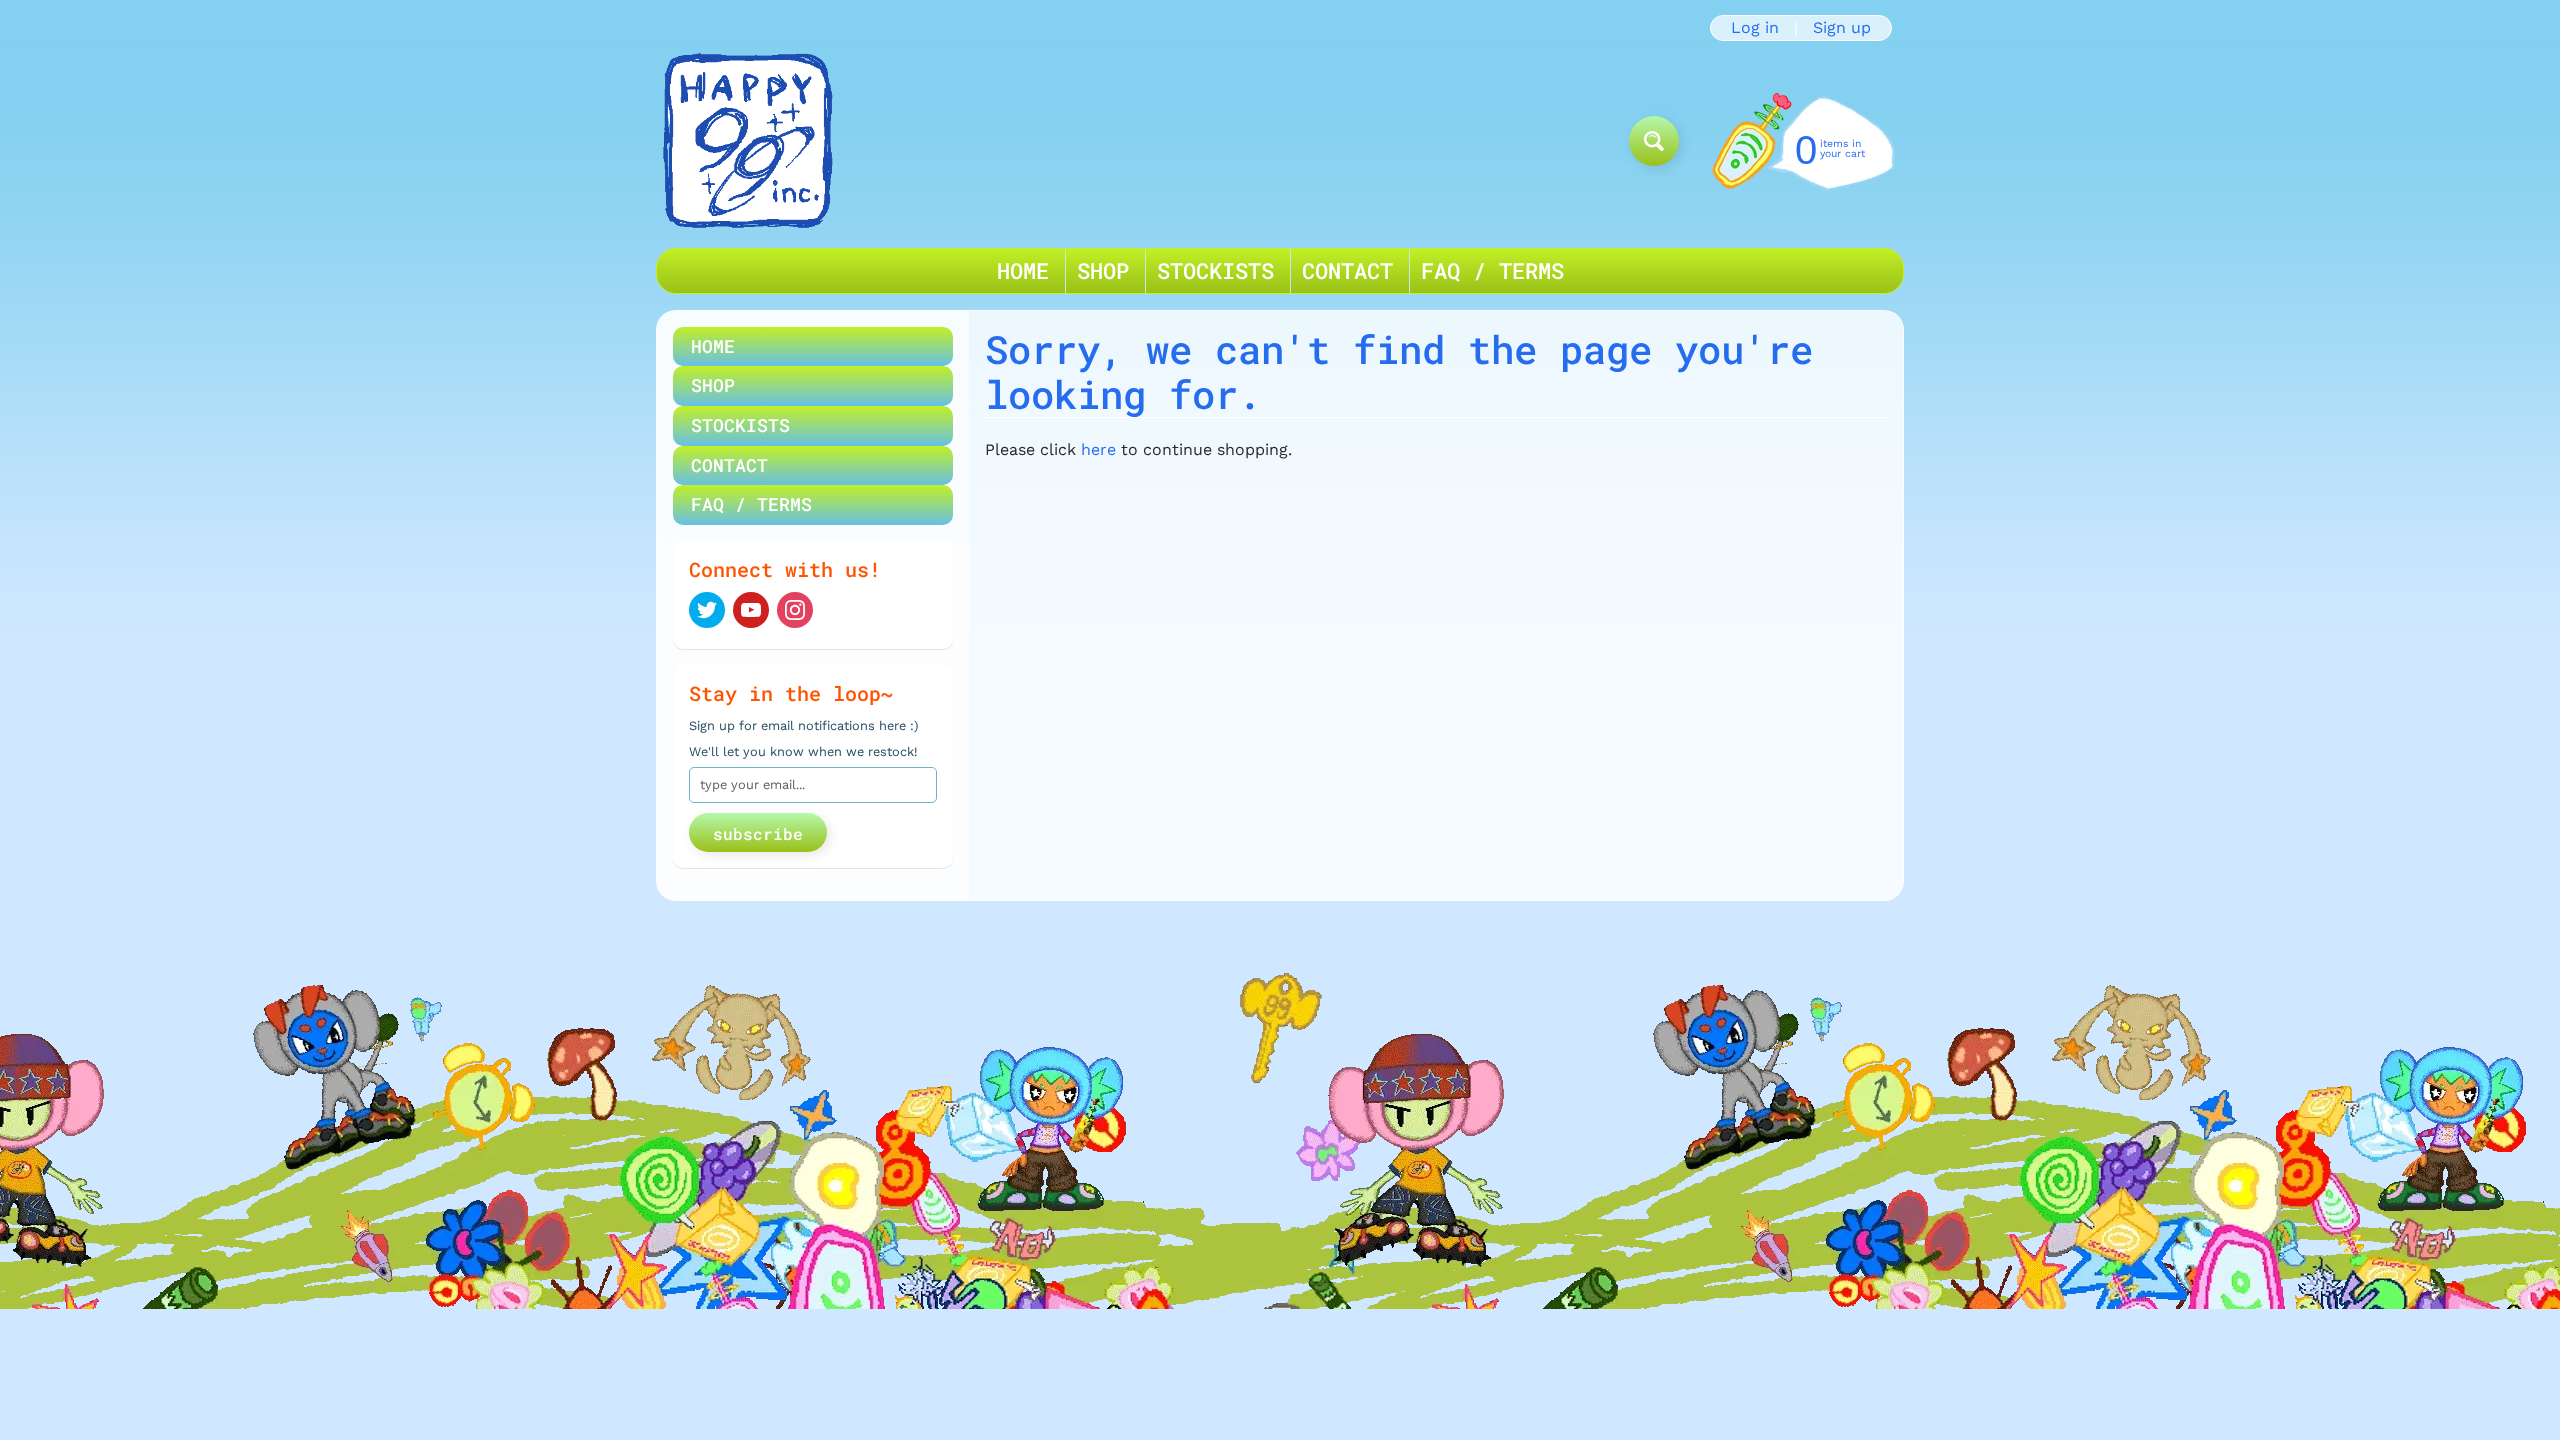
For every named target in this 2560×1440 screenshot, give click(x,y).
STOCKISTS (1215, 270)
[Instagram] (795, 610)
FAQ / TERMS (1492, 270)
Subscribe (758, 833)
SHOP (1103, 270)
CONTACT (1347, 270)
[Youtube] (751, 610)
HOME (1023, 270)
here (1098, 449)
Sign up (1842, 28)
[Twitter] (707, 610)
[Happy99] (748, 141)
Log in (1755, 28)
